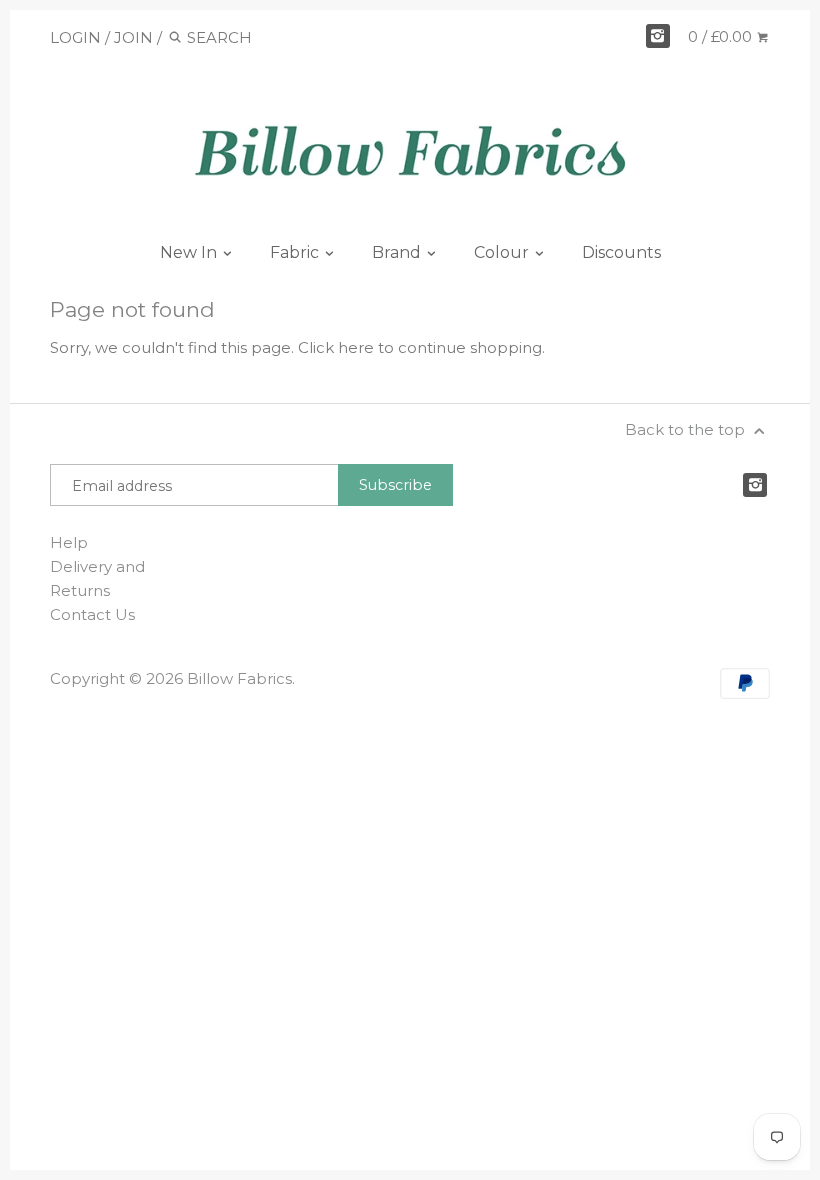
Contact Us (92, 614)
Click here (336, 347)
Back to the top (687, 429)
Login (75, 37)
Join (133, 37)
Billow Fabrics (239, 678)
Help (69, 542)
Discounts (621, 252)
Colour (503, 252)
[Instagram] (658, 36)
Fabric (296, 252)
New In (190, 252)
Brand (398, 252)
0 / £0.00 (722, 36)
